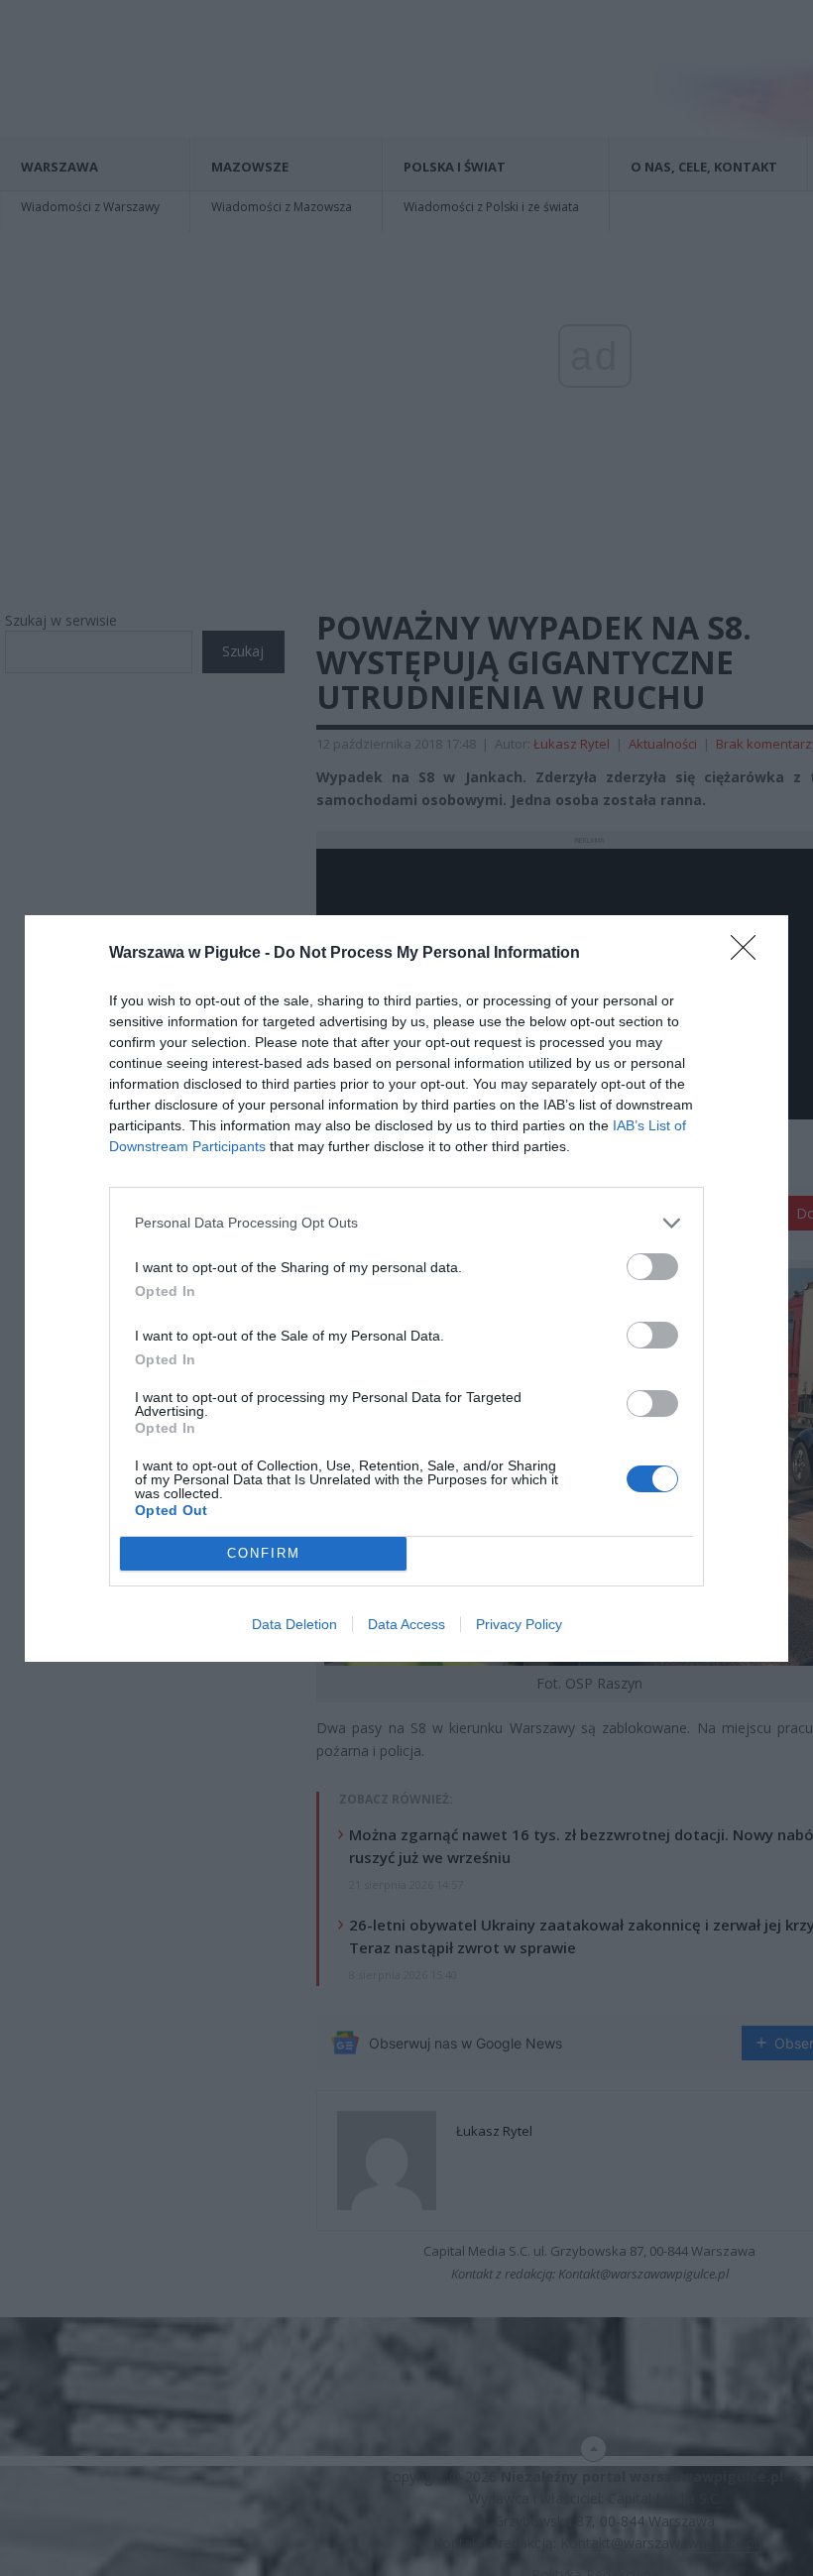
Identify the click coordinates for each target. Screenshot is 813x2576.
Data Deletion (294, 1624)
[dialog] (406, 1288)
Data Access (406, 1624)
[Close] (750, 954)
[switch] (652, 1267)
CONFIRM (264, 1553)
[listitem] (406, 1223)
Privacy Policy (519, 1624)
